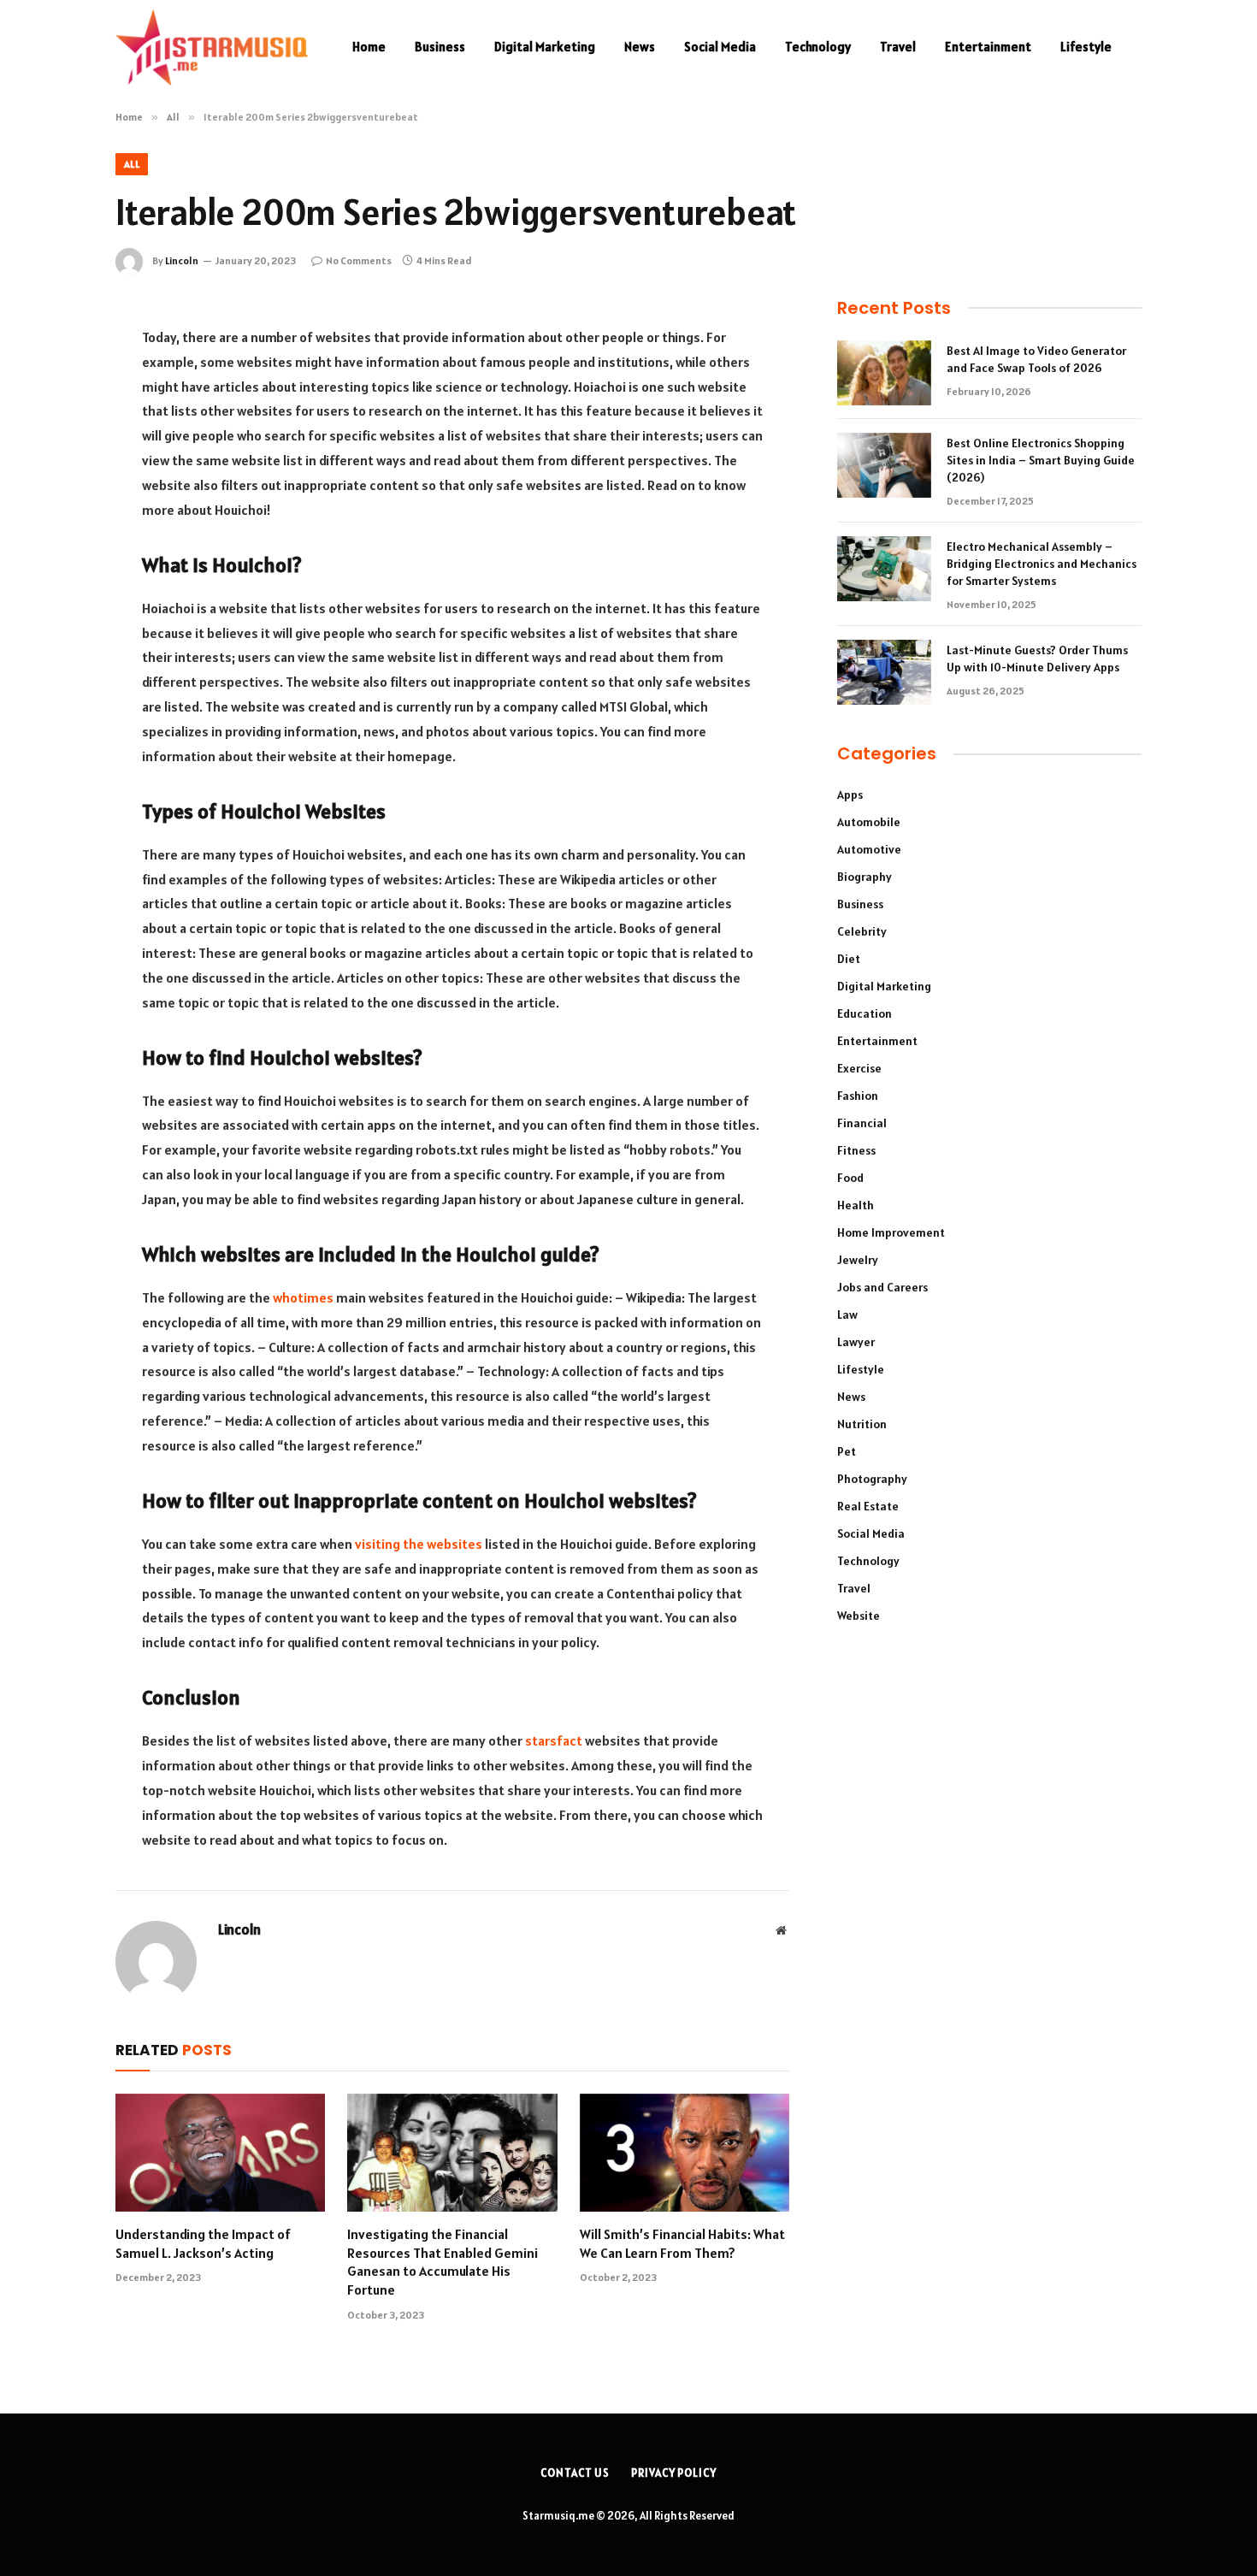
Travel (898, 47)
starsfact (554, 1740)
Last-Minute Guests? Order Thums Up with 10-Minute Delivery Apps (1037, 659)
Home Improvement (891, 1232)
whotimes (303, 1297)
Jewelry (858, 1260)
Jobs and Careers (882, 1287)
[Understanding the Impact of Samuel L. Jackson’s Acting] (220, 2153)
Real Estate (868, 1506)
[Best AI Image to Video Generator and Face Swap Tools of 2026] (884, 373)
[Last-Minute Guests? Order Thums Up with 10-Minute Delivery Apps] (884, 672)
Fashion (858, 1096)
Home (369, 47)
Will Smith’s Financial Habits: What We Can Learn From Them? (682, 2243)
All (132, 164)
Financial (862, 1123)
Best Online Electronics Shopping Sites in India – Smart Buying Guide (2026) (1041, 460)
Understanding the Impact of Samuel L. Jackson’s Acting (203, 2243)
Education (865, 1013)
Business (440, 47)
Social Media (720, 47)
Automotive (869, 849)
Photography (872, 1479)
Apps (850, 795)
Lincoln (182, 260)
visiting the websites (419, 1544)
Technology (818, 47)
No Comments (359, 260)
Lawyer (856, 1342)
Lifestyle (1086, 47)
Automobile (869, 822)
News (640, 47)
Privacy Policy (674, 2473)
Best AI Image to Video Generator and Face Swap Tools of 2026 (1036, 359)
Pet (847, 1451)
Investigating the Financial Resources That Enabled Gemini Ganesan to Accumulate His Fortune (443, 2262)
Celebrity (862, 931)
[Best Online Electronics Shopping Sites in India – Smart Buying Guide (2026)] (884, 465)
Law (847, 1315)
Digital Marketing (545, 47)
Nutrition (862, 1424)
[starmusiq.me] (212, 47)
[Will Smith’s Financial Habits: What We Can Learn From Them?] (685, 2153)
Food (850, 1178)
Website (859, 1616)
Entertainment (988, 47)
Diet (849, 959)
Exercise (859, 1068)
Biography (865, 877)
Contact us (575, 2473)
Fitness (856, 1150)
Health (856, 1205)
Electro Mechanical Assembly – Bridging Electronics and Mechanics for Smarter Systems (1042, 564)
